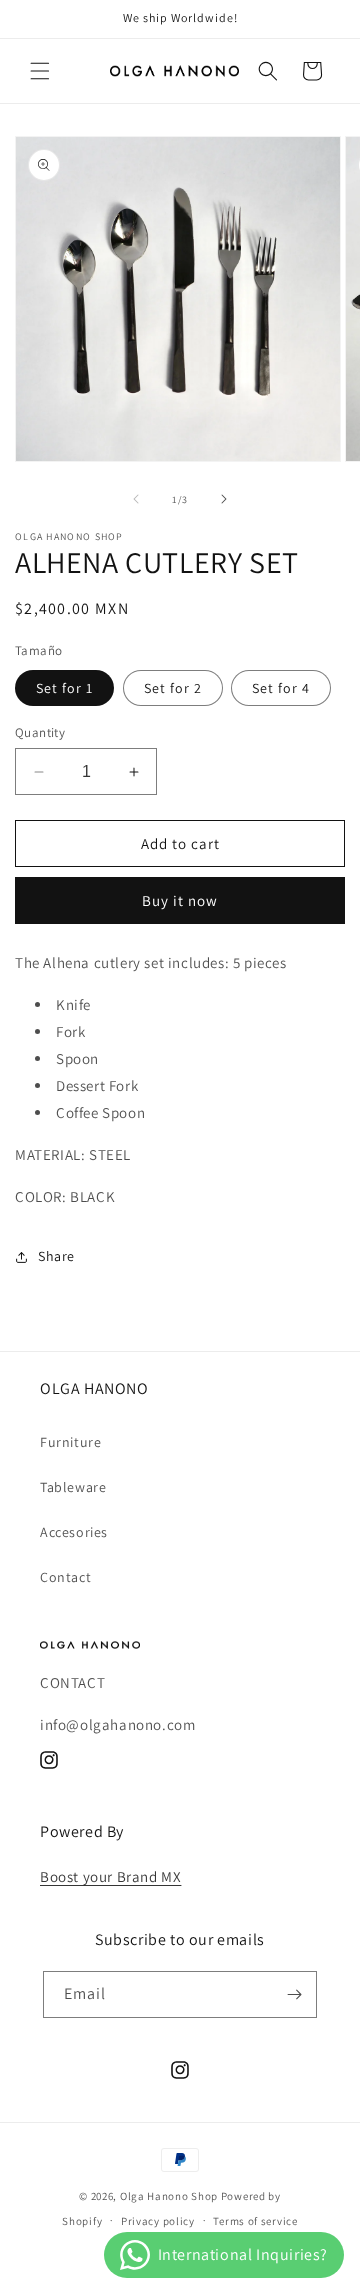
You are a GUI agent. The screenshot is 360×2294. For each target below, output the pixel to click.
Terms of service (255, 2221)
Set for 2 (173, 688)
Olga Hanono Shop (169, 2196)
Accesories (74, 1532)
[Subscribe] (294, 1994)
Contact (65, 1577)
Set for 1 (64, 688)
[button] (40, 71)
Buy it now (180, 900)
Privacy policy (158, 2221)
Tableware (73, 1487)
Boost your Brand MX (110, 1876)
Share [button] (56, 1256)
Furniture (70, 1442)
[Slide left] (136, 499)
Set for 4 (281, 688)
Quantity (40, 732)
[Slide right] (224, 499)
